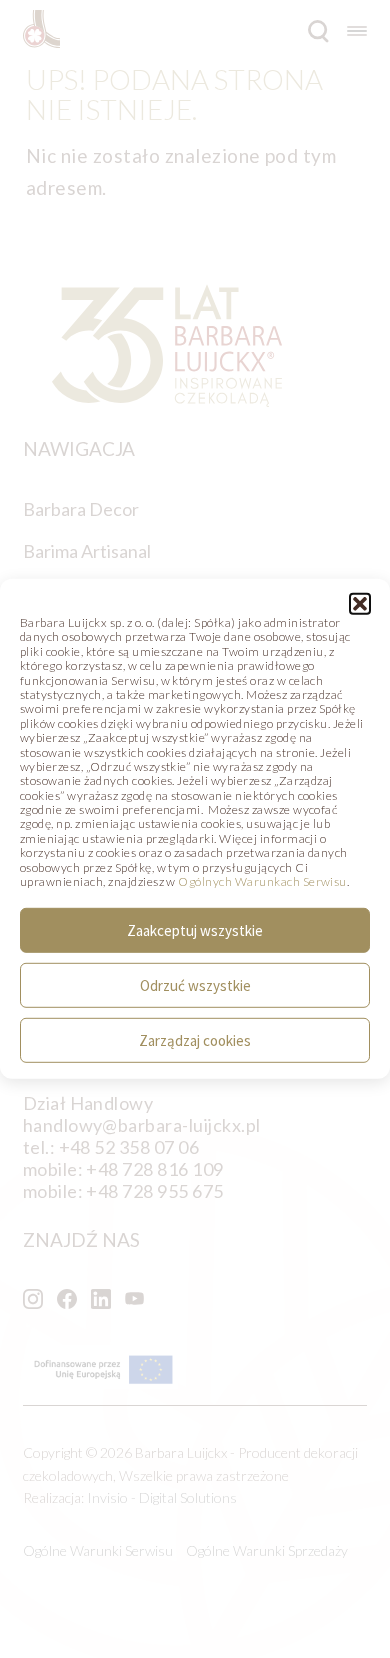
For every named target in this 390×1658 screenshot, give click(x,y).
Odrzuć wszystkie (195, 985)
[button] (360, 604)
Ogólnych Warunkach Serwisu (262, 881)
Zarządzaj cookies (195, 1040)
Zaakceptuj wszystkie (195, 930)
